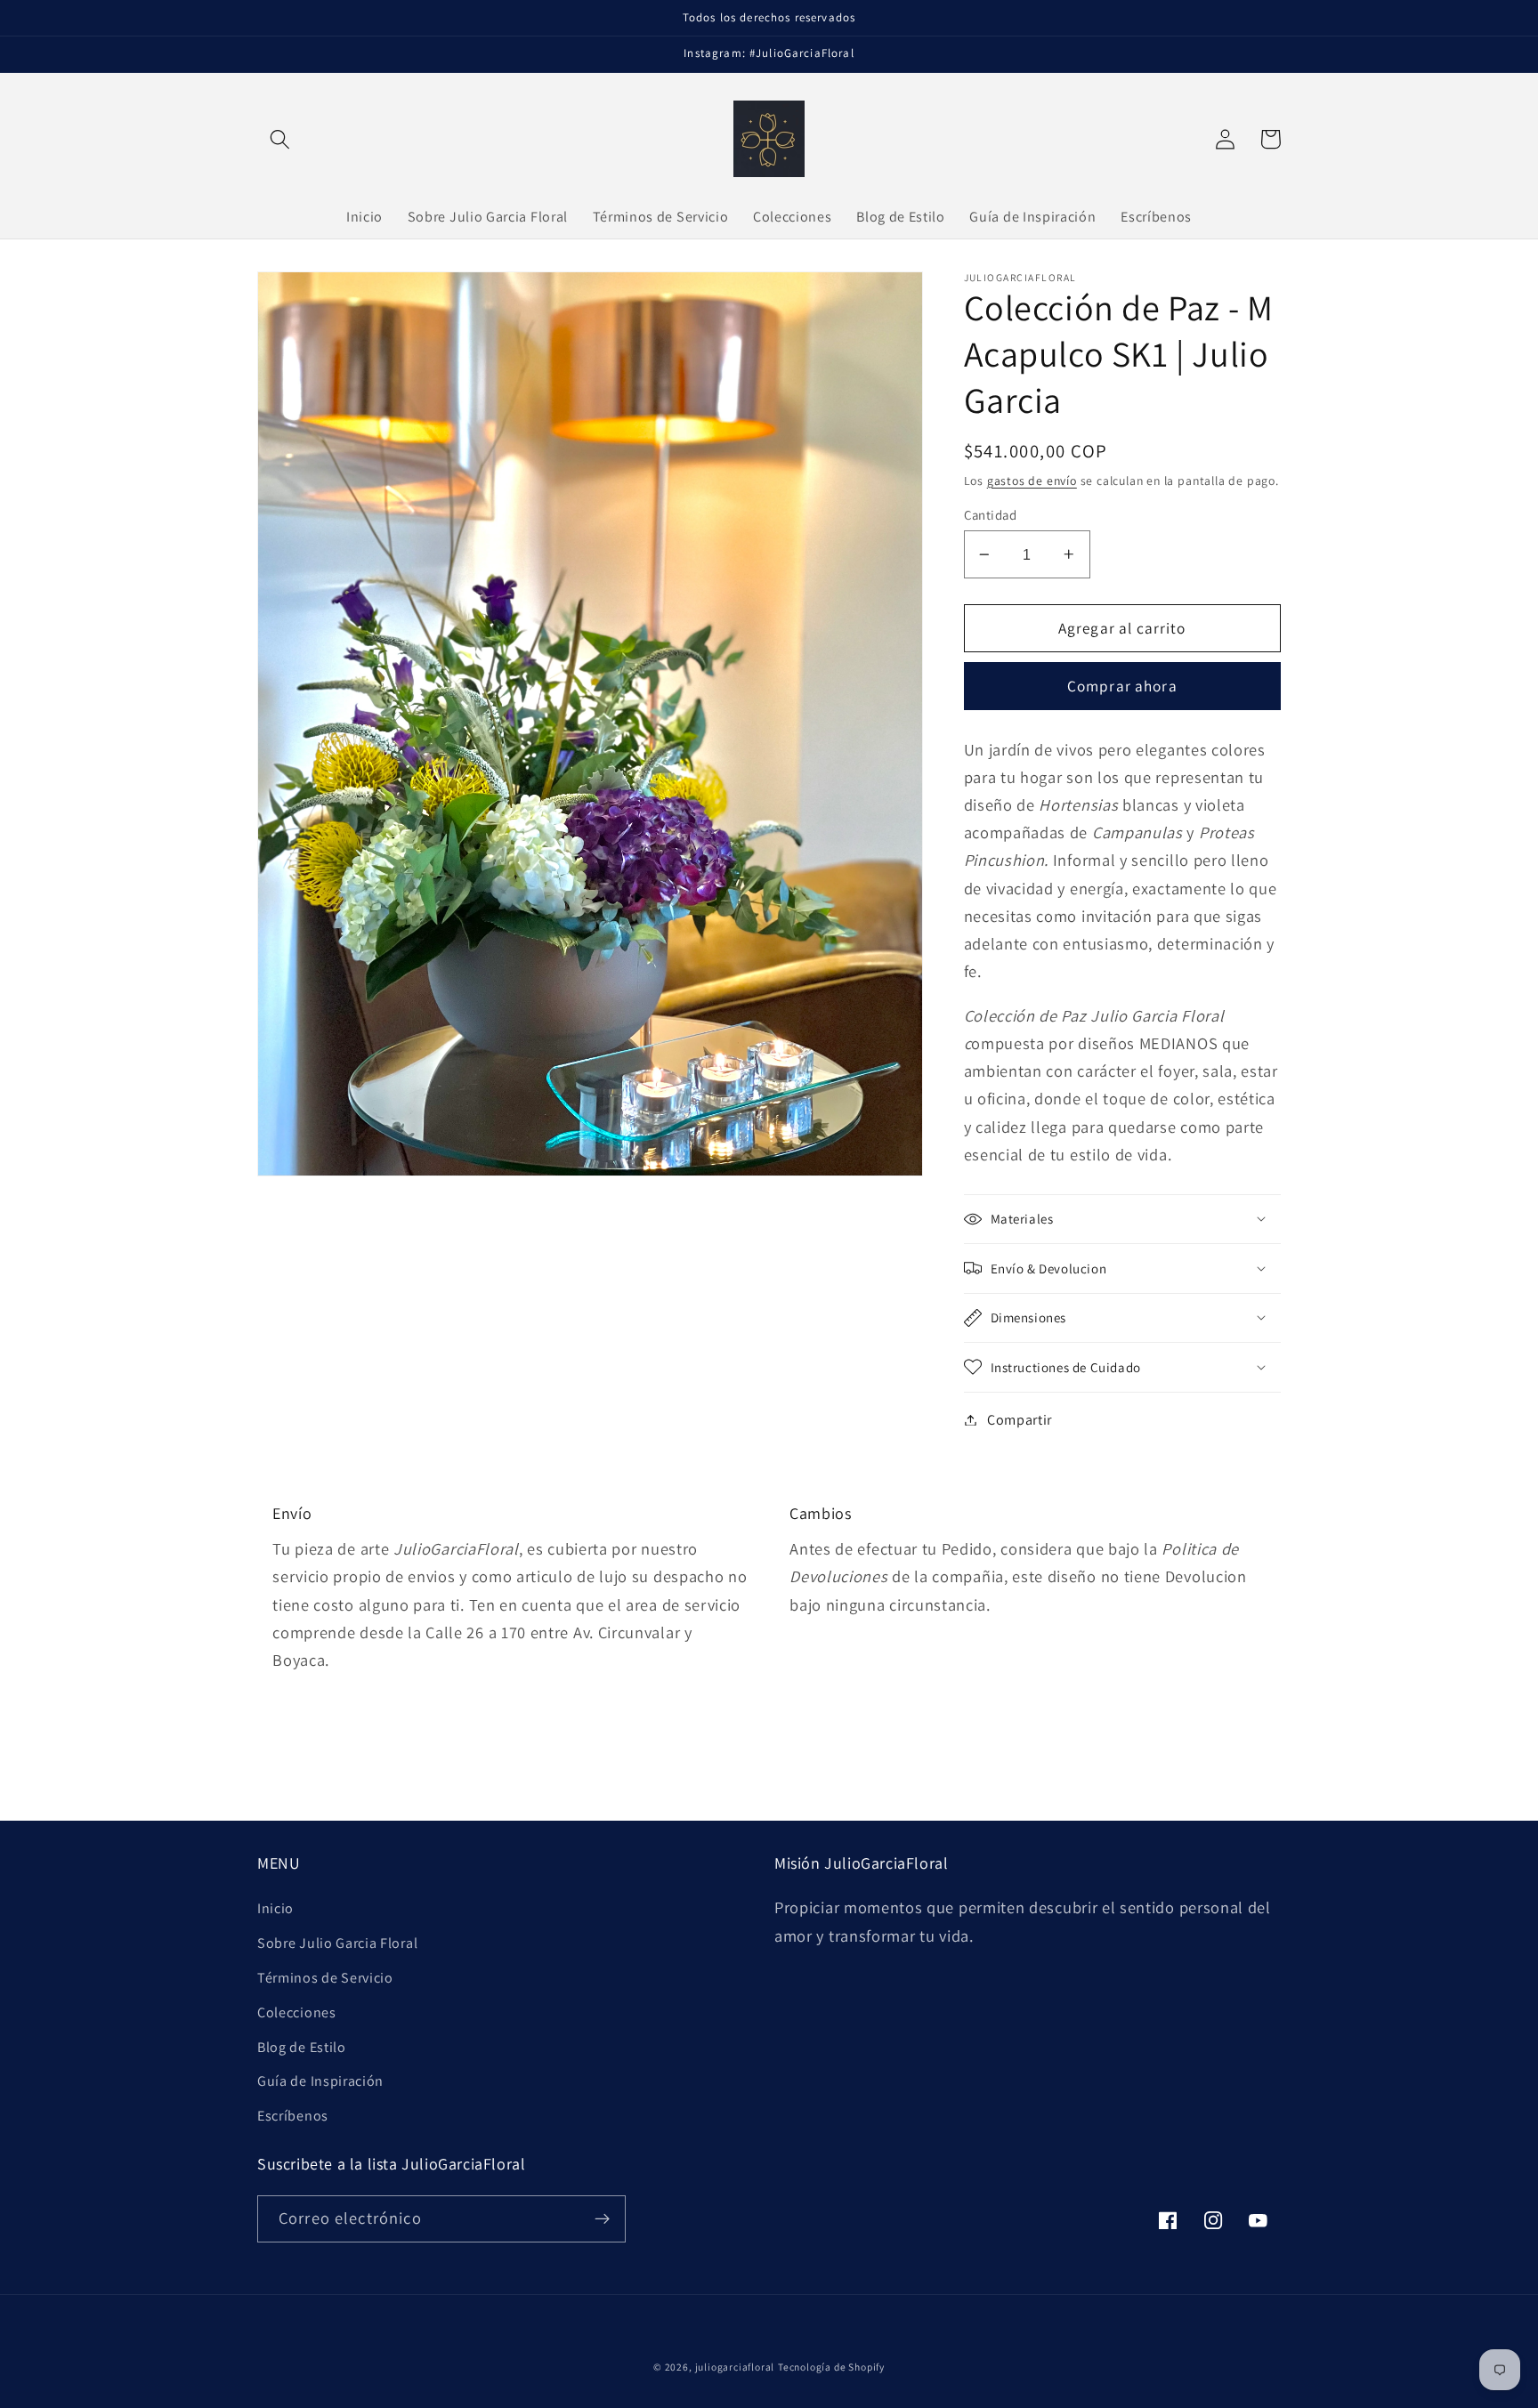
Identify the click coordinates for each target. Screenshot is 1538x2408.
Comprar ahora (1122, 686)
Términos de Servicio (325, 1978)
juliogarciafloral (735, 2367)
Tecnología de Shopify (831, 2367)
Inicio (275, 1908)
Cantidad (991, 515)
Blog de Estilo (302, 2047)
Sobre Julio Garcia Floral (337, 1943)
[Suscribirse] (602, 2219)
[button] (280, 139)
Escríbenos (293, 2116)
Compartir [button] (1020, 1420)
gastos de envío (1032, 480)
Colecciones (297, 2012)
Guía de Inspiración (320, 2081)
